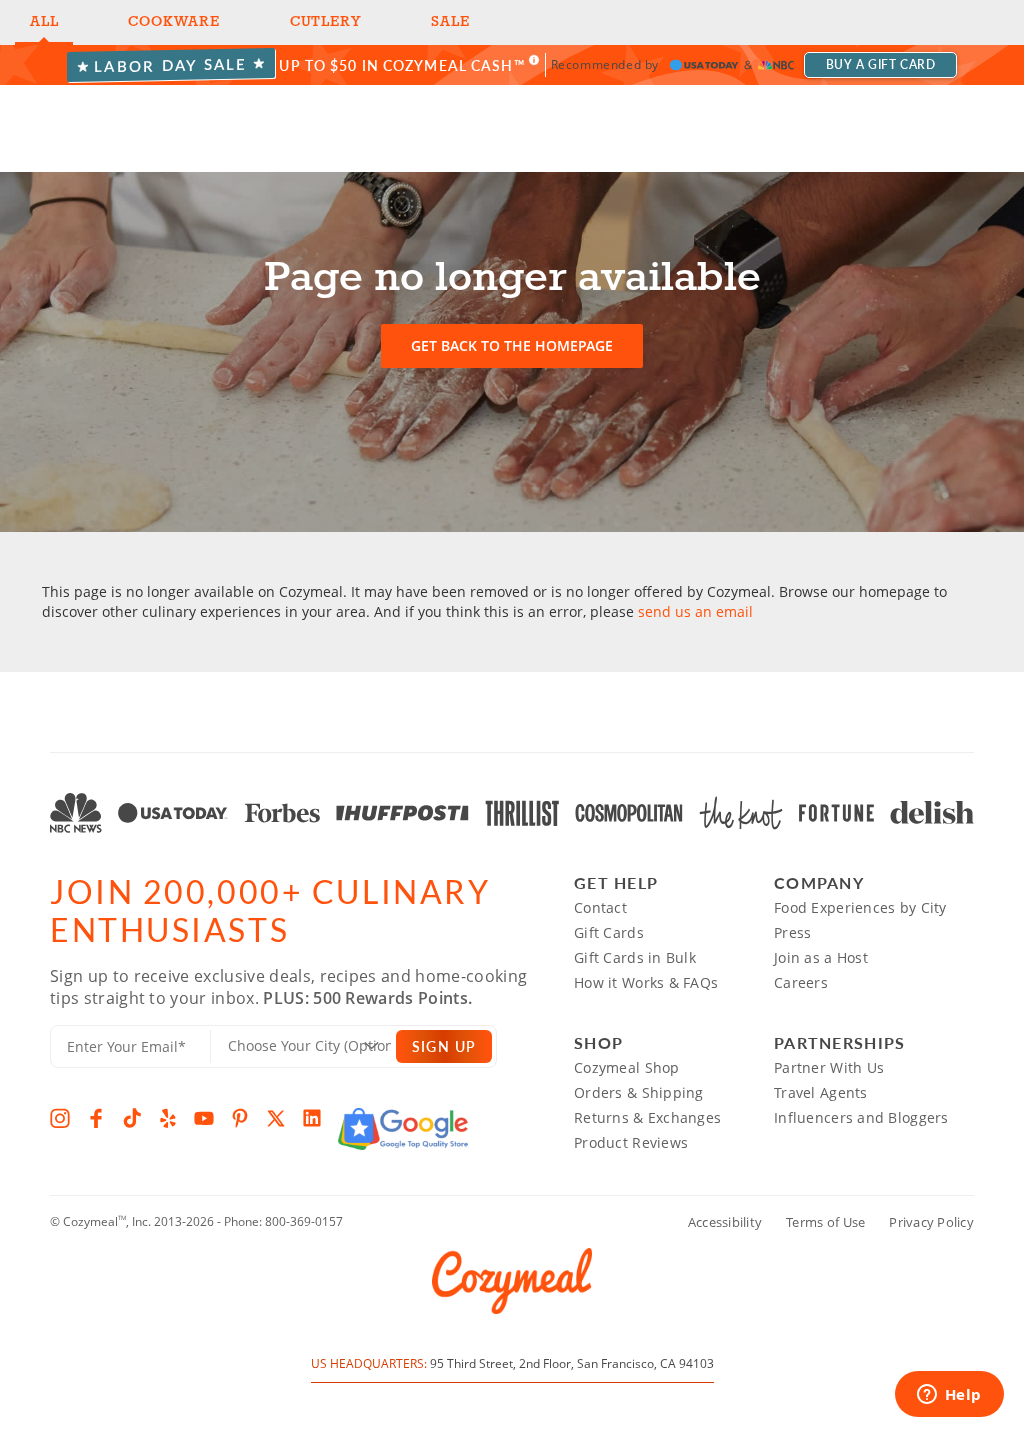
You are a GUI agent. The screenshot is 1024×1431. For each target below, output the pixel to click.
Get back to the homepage (512, 345)
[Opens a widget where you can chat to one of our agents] (949, 1396)
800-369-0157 (304, 1221)
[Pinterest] (240, 1118)
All (44, 22)
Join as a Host (821, 957)
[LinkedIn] (312, 1118)
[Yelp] (168, 1118)
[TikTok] (132, 1118)
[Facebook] (96, 1118)
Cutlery (326, 22)
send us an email (695, 611)
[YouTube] (204, 1118)
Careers (801, 982)
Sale (450, 22)
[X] (276, 1118)
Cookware (173, 22)
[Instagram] (60, 1118)
